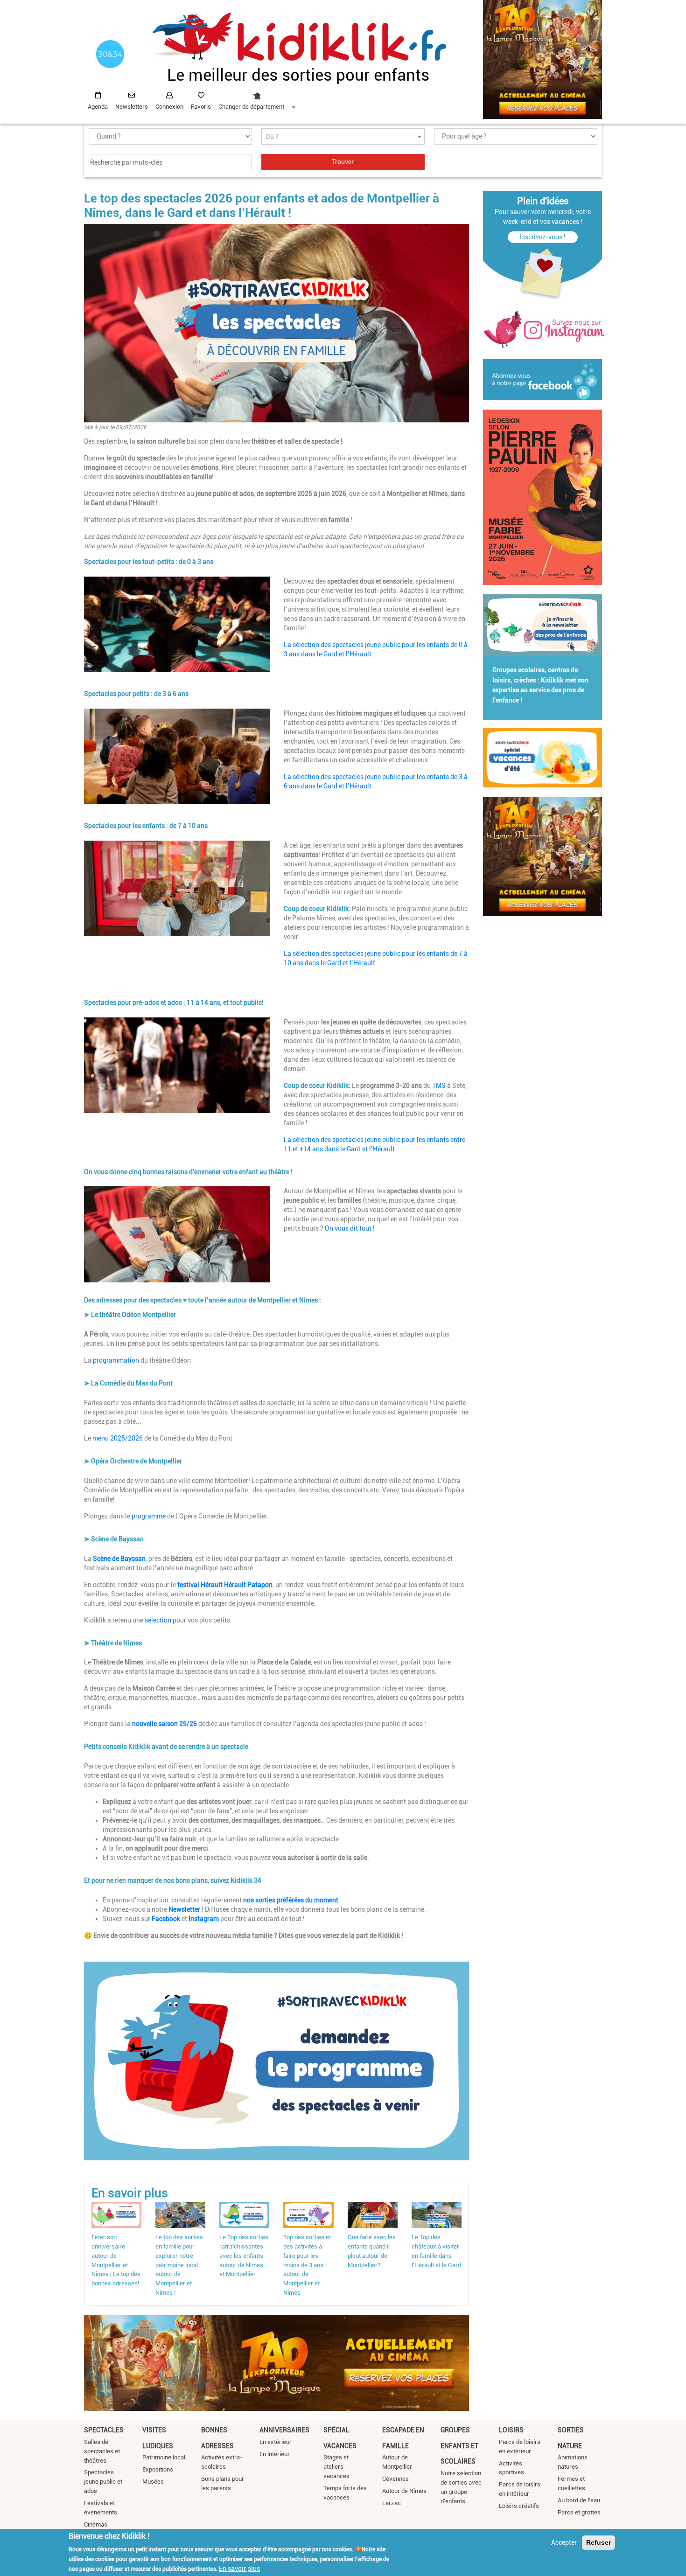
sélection (158, 1620)
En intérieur (275, 2454)
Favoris (201, 107)
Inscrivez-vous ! (542, 237)
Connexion (169, 107)
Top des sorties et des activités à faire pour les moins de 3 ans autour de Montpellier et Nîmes (307, 2265)
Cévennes (395, 2479)
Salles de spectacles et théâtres (102, 2451)
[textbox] (343, 137)
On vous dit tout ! (350, 1228)
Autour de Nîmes (404, 2491)
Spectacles (104, 2430)
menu (101, 1438)
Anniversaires (284, 2430)
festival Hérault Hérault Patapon (225, 1585)
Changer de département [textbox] (251, 107)
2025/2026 (126, 1438)
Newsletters (132, 107)
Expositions (158, 2469)
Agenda (98, 107)
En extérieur (276, 2442)
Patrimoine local (164, 2457)
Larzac (392, 2503)
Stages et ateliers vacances (336, 2467)
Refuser (598, 2542)
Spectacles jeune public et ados (103, 2482)
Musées (153, 2482)
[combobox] (257, 98)
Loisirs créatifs (519, 2506)
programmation (116, 1360)
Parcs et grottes (579, 2512)
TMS (439, 1086)
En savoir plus (239, 2568)
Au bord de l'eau (579, 2500)
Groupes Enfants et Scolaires (459, 2446)
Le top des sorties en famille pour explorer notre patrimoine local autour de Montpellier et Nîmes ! (179, 2265)
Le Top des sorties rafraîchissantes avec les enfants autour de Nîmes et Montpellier (244, 2256)
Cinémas (96, 2524)
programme (149, 1516)
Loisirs (511, 2430)
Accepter (564, 2542)
